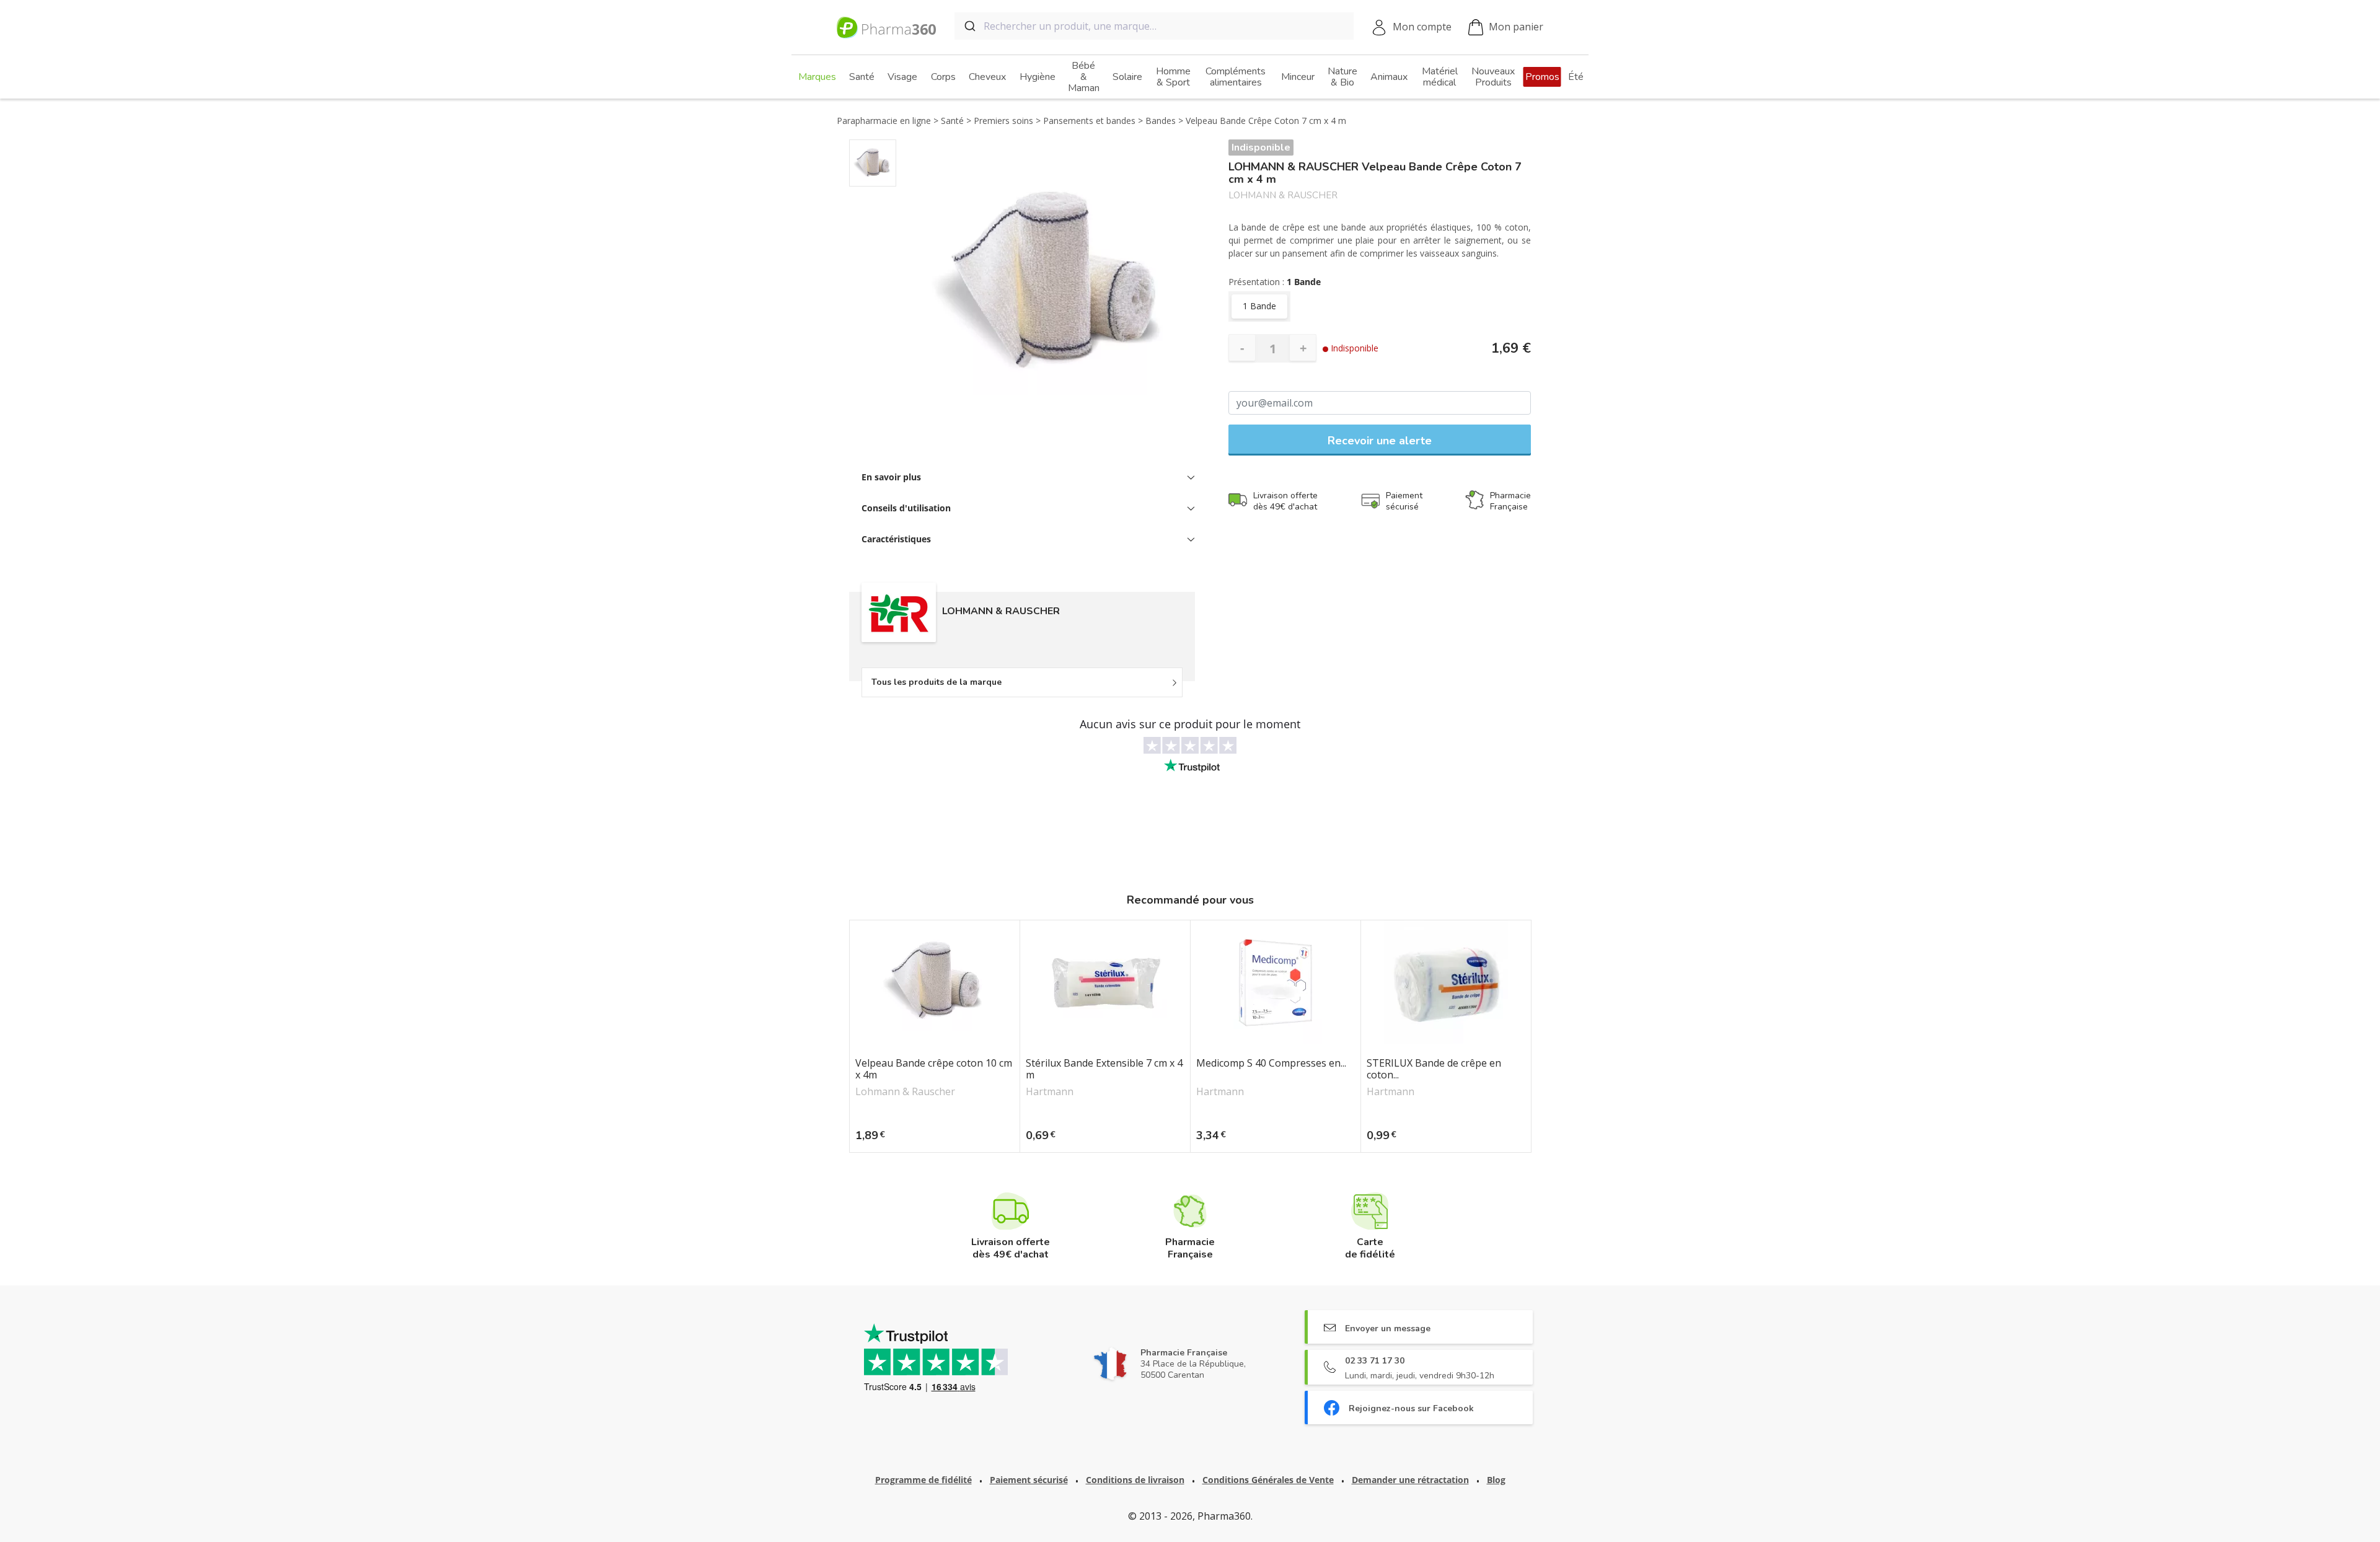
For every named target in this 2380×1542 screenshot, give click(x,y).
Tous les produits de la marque (937, 682)
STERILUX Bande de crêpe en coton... (1434, 1069)
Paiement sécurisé (1029, 1480)
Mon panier (1516, 27)
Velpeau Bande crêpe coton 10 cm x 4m (934, 1069)
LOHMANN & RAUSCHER (1283, 196)
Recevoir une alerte (1380, 441)
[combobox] (1154, 26)
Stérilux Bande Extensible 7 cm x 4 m (1104, 1069)
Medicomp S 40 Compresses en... (1271, 1064)
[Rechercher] (969, 26)
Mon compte (1422, 27)
